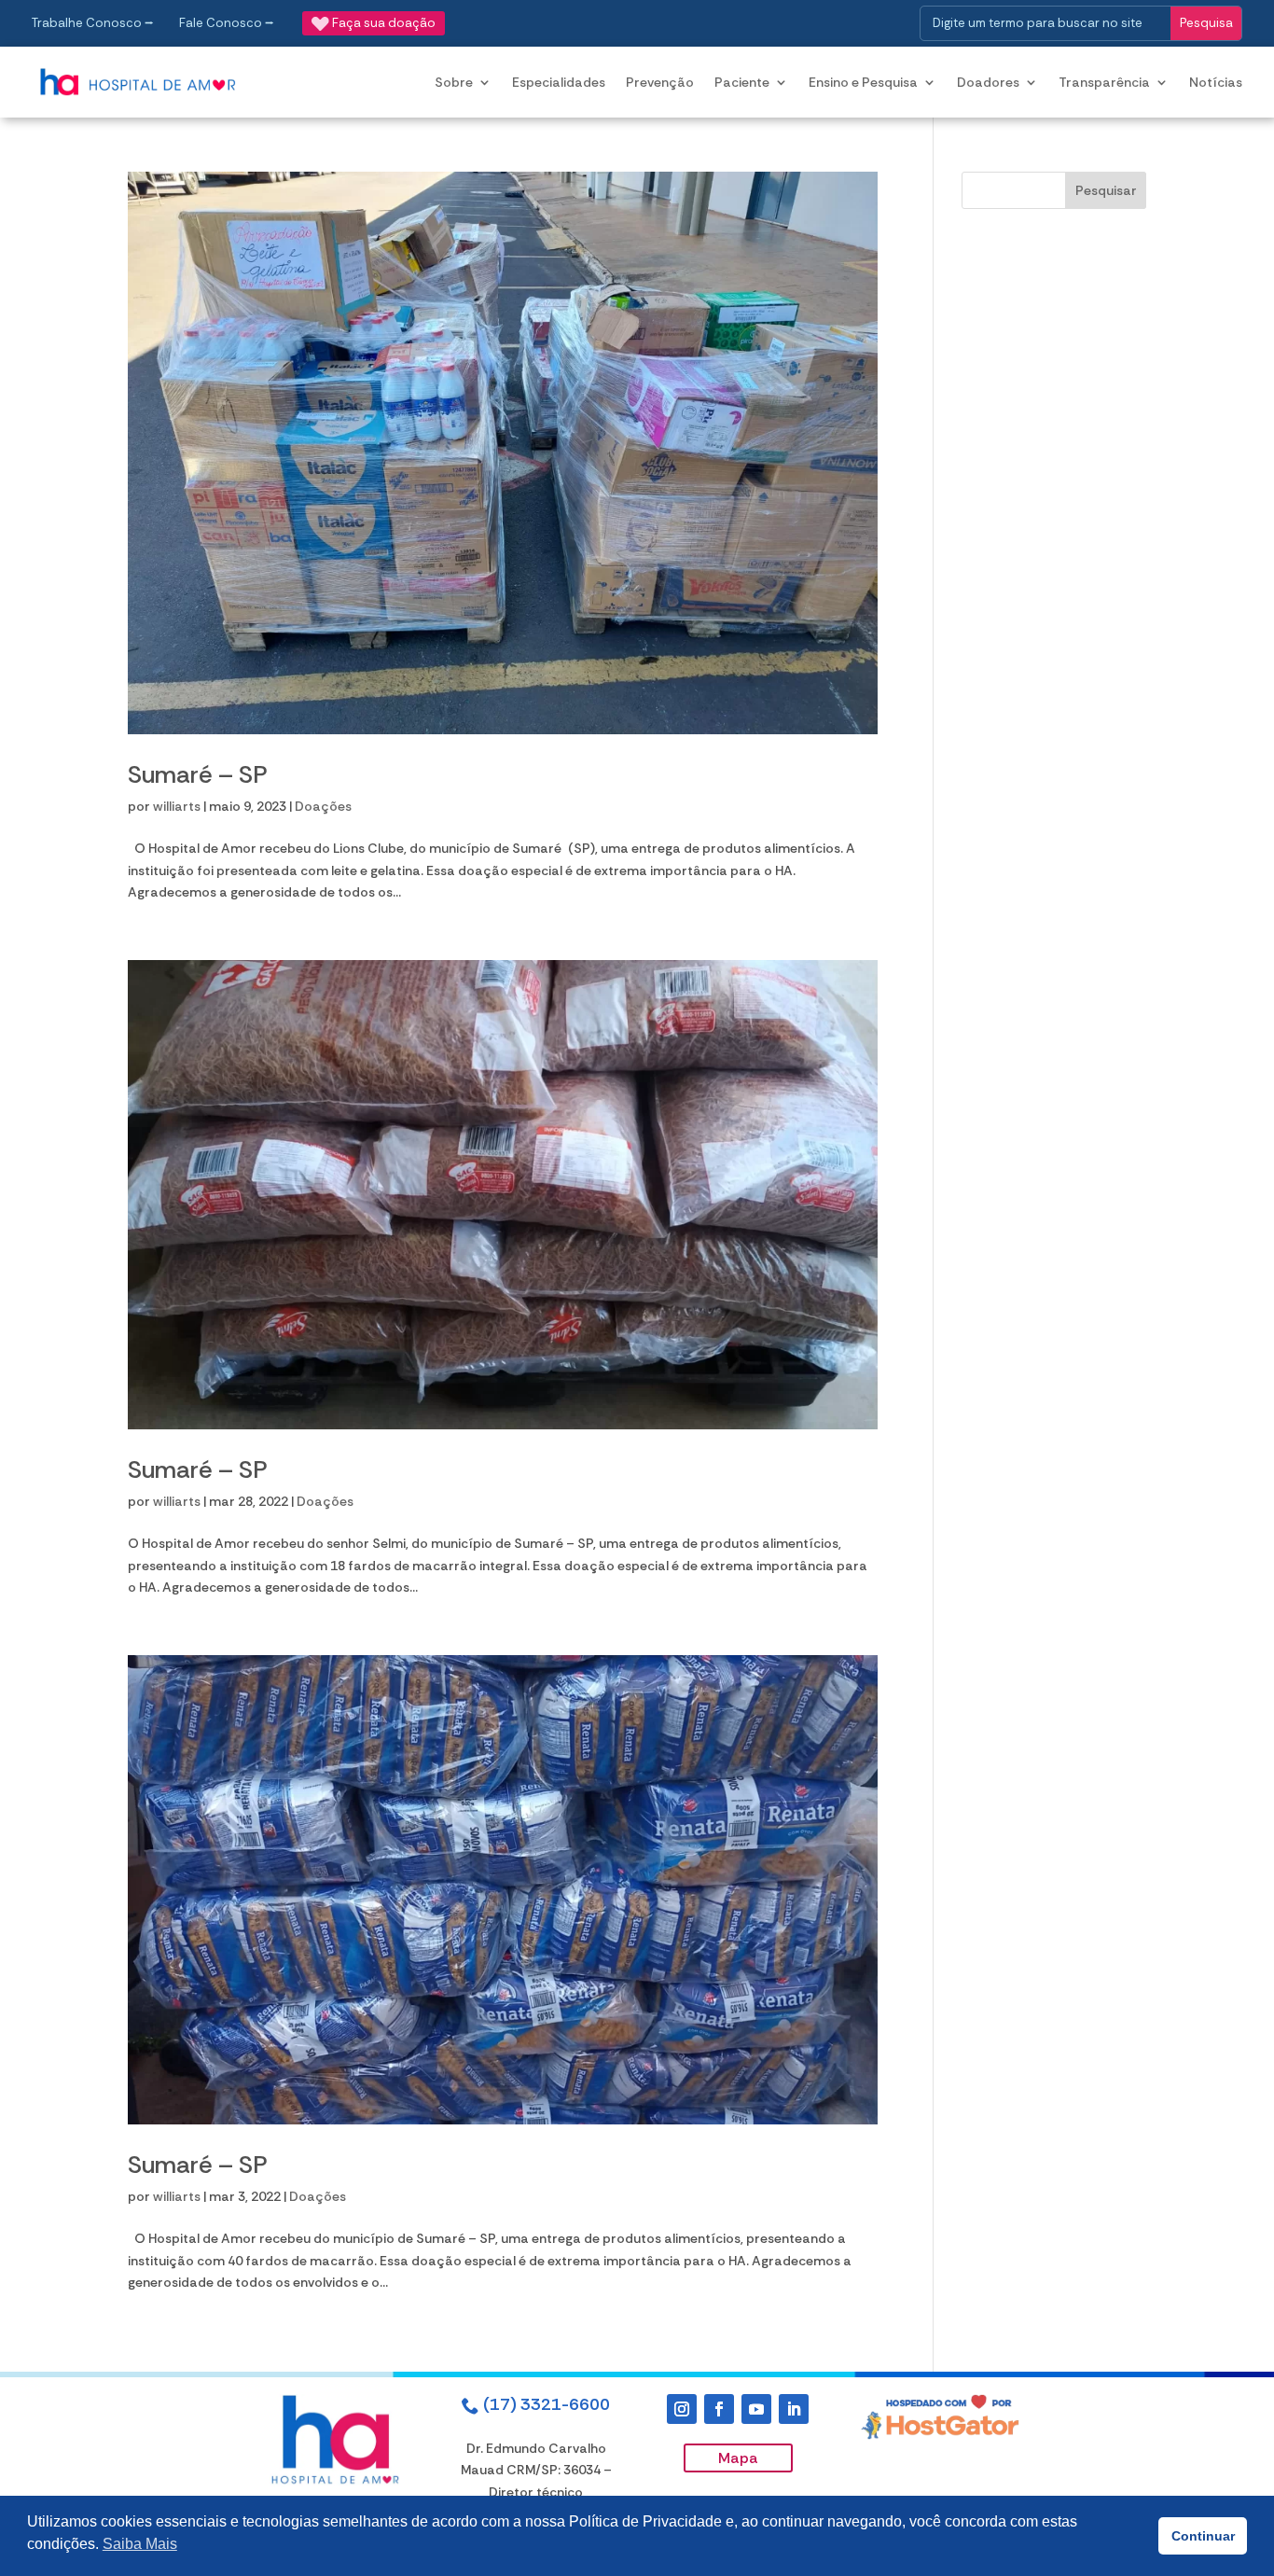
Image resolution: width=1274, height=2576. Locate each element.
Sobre (454, 82)
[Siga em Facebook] (719, 2409)
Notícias (1216, 82)
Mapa (738, 2458)
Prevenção (660, 82)
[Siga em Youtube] (756, 2409)
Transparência (1104, 82)
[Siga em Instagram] (682, 2409)
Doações (323, 806)
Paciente (742, 82)
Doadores (988, 82)
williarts (177, 806)
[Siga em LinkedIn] (794, 2409)
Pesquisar (1106, 190)
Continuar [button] (1203, 2536)
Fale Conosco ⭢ (227, 23)
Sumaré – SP (198, 774)
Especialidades (559, 82)
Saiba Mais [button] (140, 2544)
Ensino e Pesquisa (863, 82)
